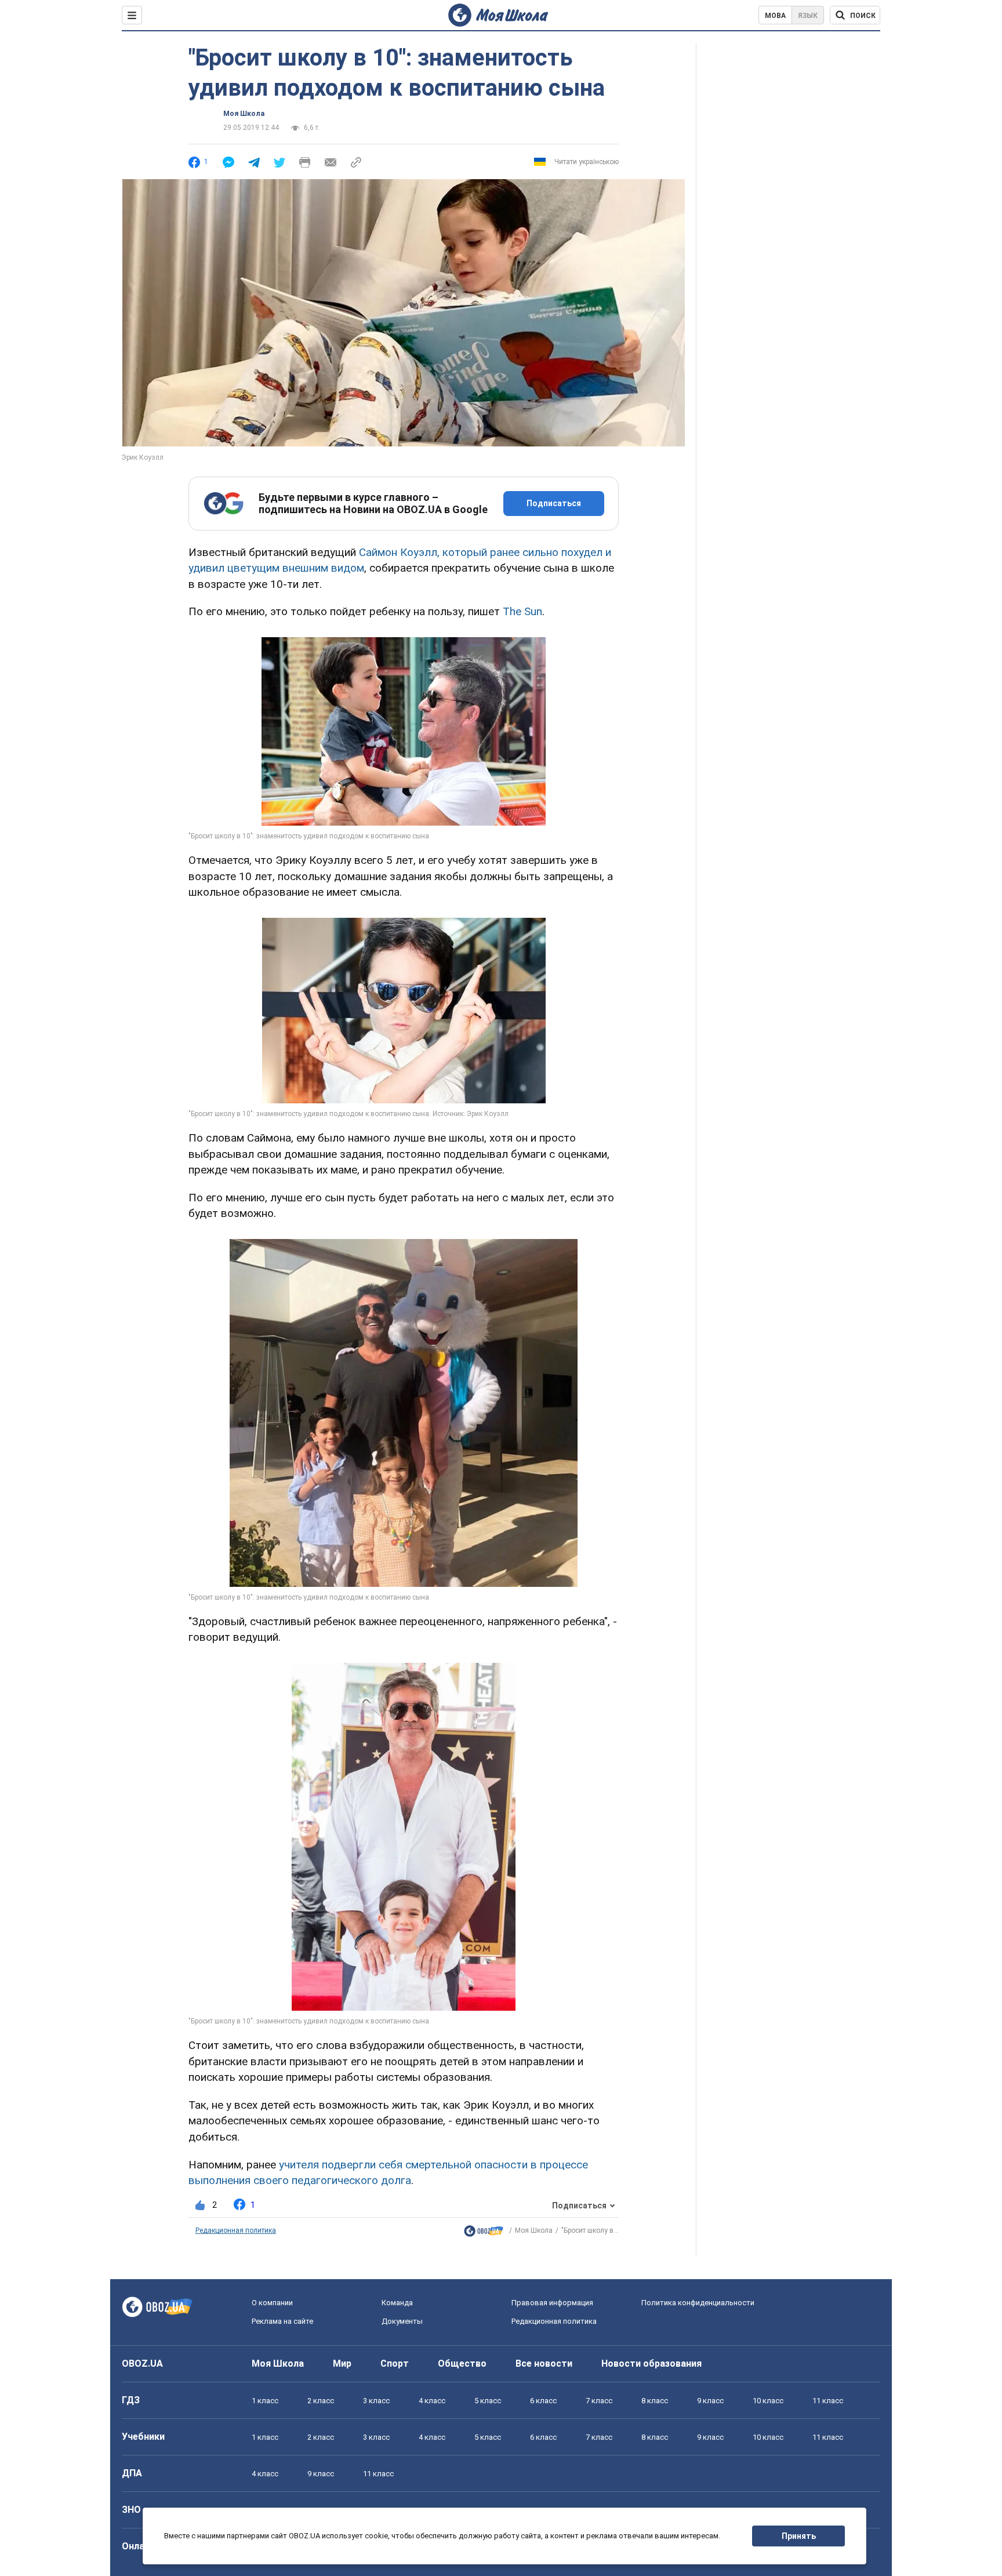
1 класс (265, 2401)
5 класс (488, 2401)
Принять (799, 2536)
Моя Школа (244, 114)
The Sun (522, 611)
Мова (775, 16)
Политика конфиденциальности (698, 2303)
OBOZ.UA (142, 2364)
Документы (402, 2321)
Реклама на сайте (282, 2321)
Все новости (544, 2364)
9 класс (710, 2401)
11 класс (828, 2401)
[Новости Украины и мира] (484, 2234)
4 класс (432, 2401)
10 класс (768, 2401)
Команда (397, 2303)
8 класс (655, 2401)
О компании (272, 2303)
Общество (462, 2364)
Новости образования (651, 2364)
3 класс (376, 2401)
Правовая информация (552, 2303)
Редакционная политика (236, 2230)
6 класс (543, 2401)
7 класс (599, 2401)
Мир (342, 2364)
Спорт (395, 2364)
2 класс (321, 2401)
